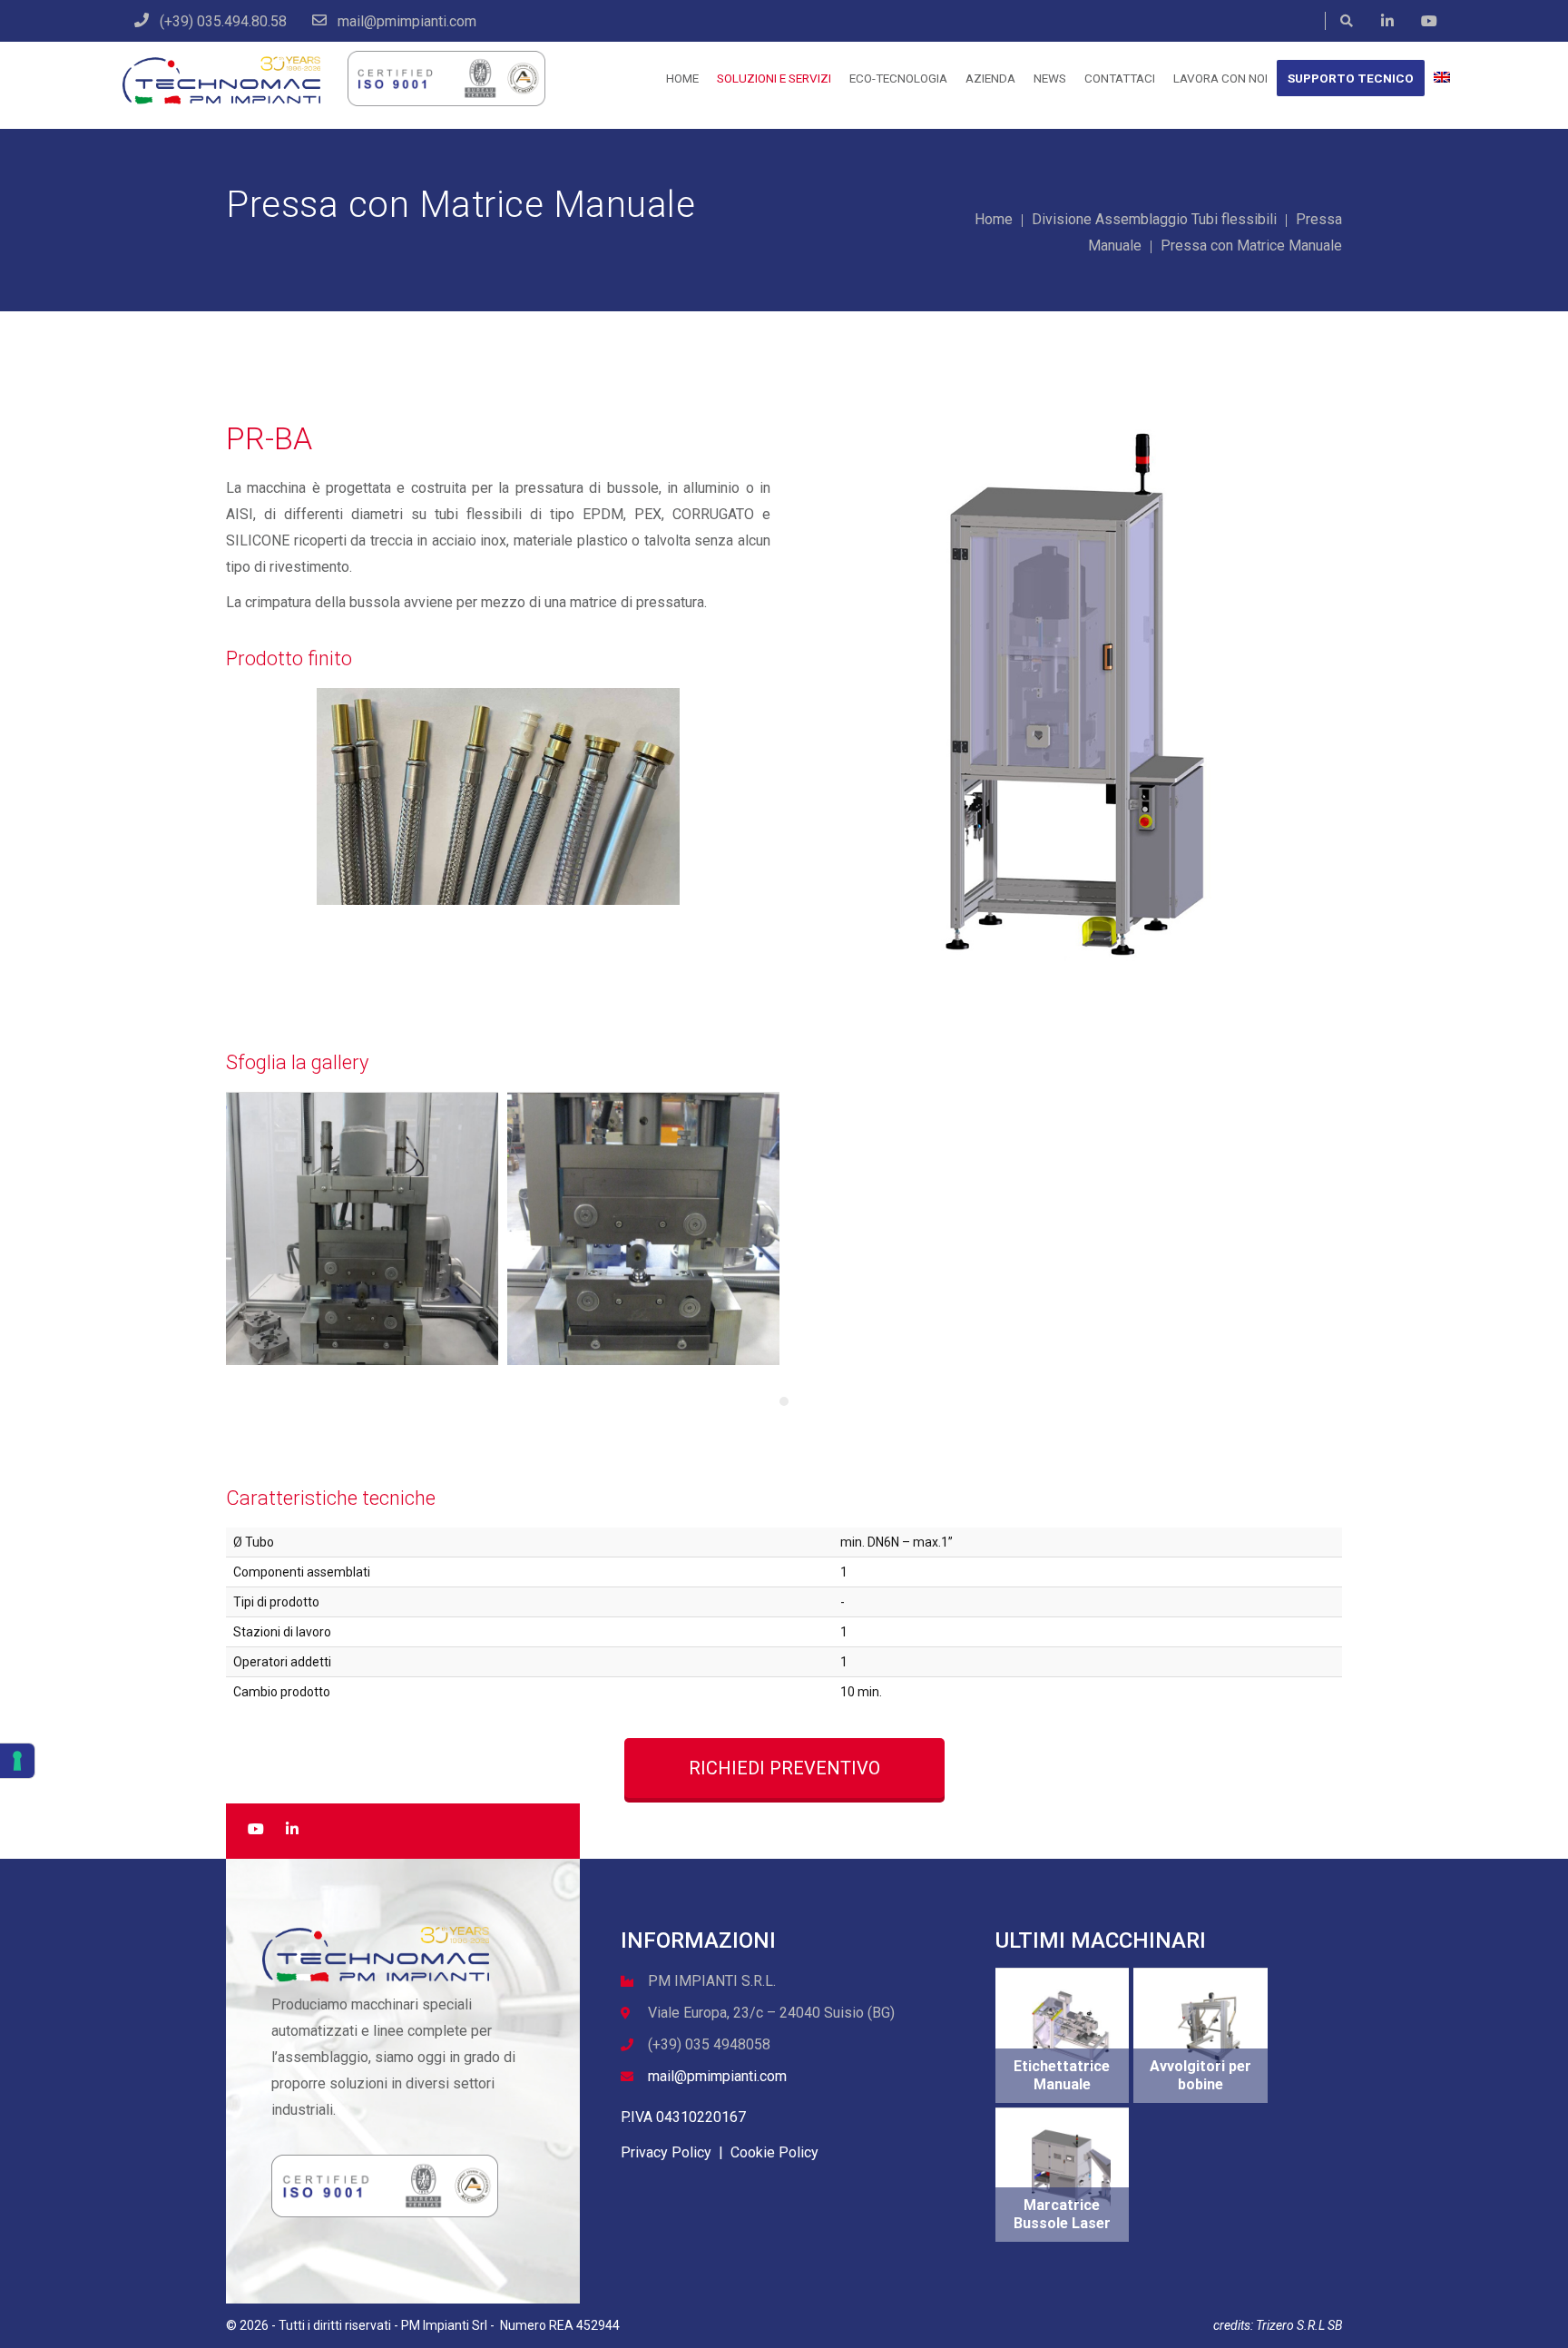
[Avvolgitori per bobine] (1210, 2029)
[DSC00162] (362, 1229)
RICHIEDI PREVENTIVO (784, 1768)
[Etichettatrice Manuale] (1072, 2029)
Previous (774, 693)
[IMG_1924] (643, 1229)
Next (1366, 693)
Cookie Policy (774, 2152)
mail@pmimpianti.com (717, 2076)
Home (994, 219)
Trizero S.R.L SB (1299, 2325)
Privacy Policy (666, 2152)
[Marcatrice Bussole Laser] (1072, 2168)
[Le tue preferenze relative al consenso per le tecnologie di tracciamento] (17, 1761)
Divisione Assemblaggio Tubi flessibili (1154, 219)
